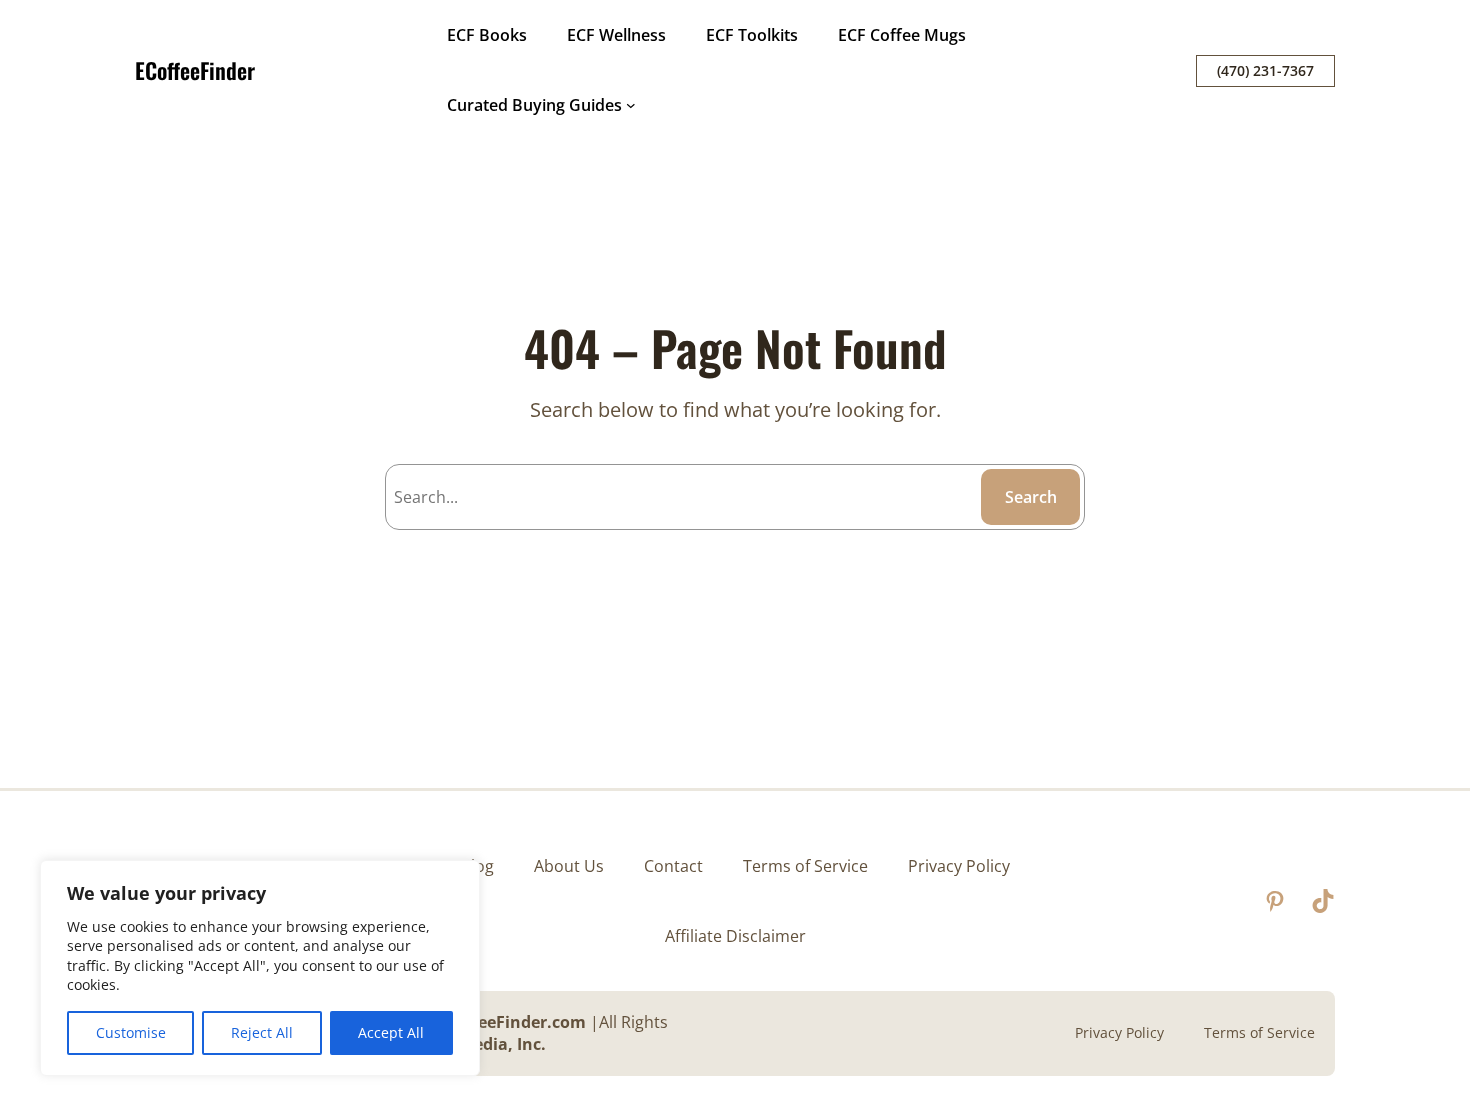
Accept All (391, 1032)
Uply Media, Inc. (482, 1044)
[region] (260, 968)
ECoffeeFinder (195, 70)
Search (1031, 497)
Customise (131, 1032)
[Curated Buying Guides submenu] (631, 105)
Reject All (262, 1032)
